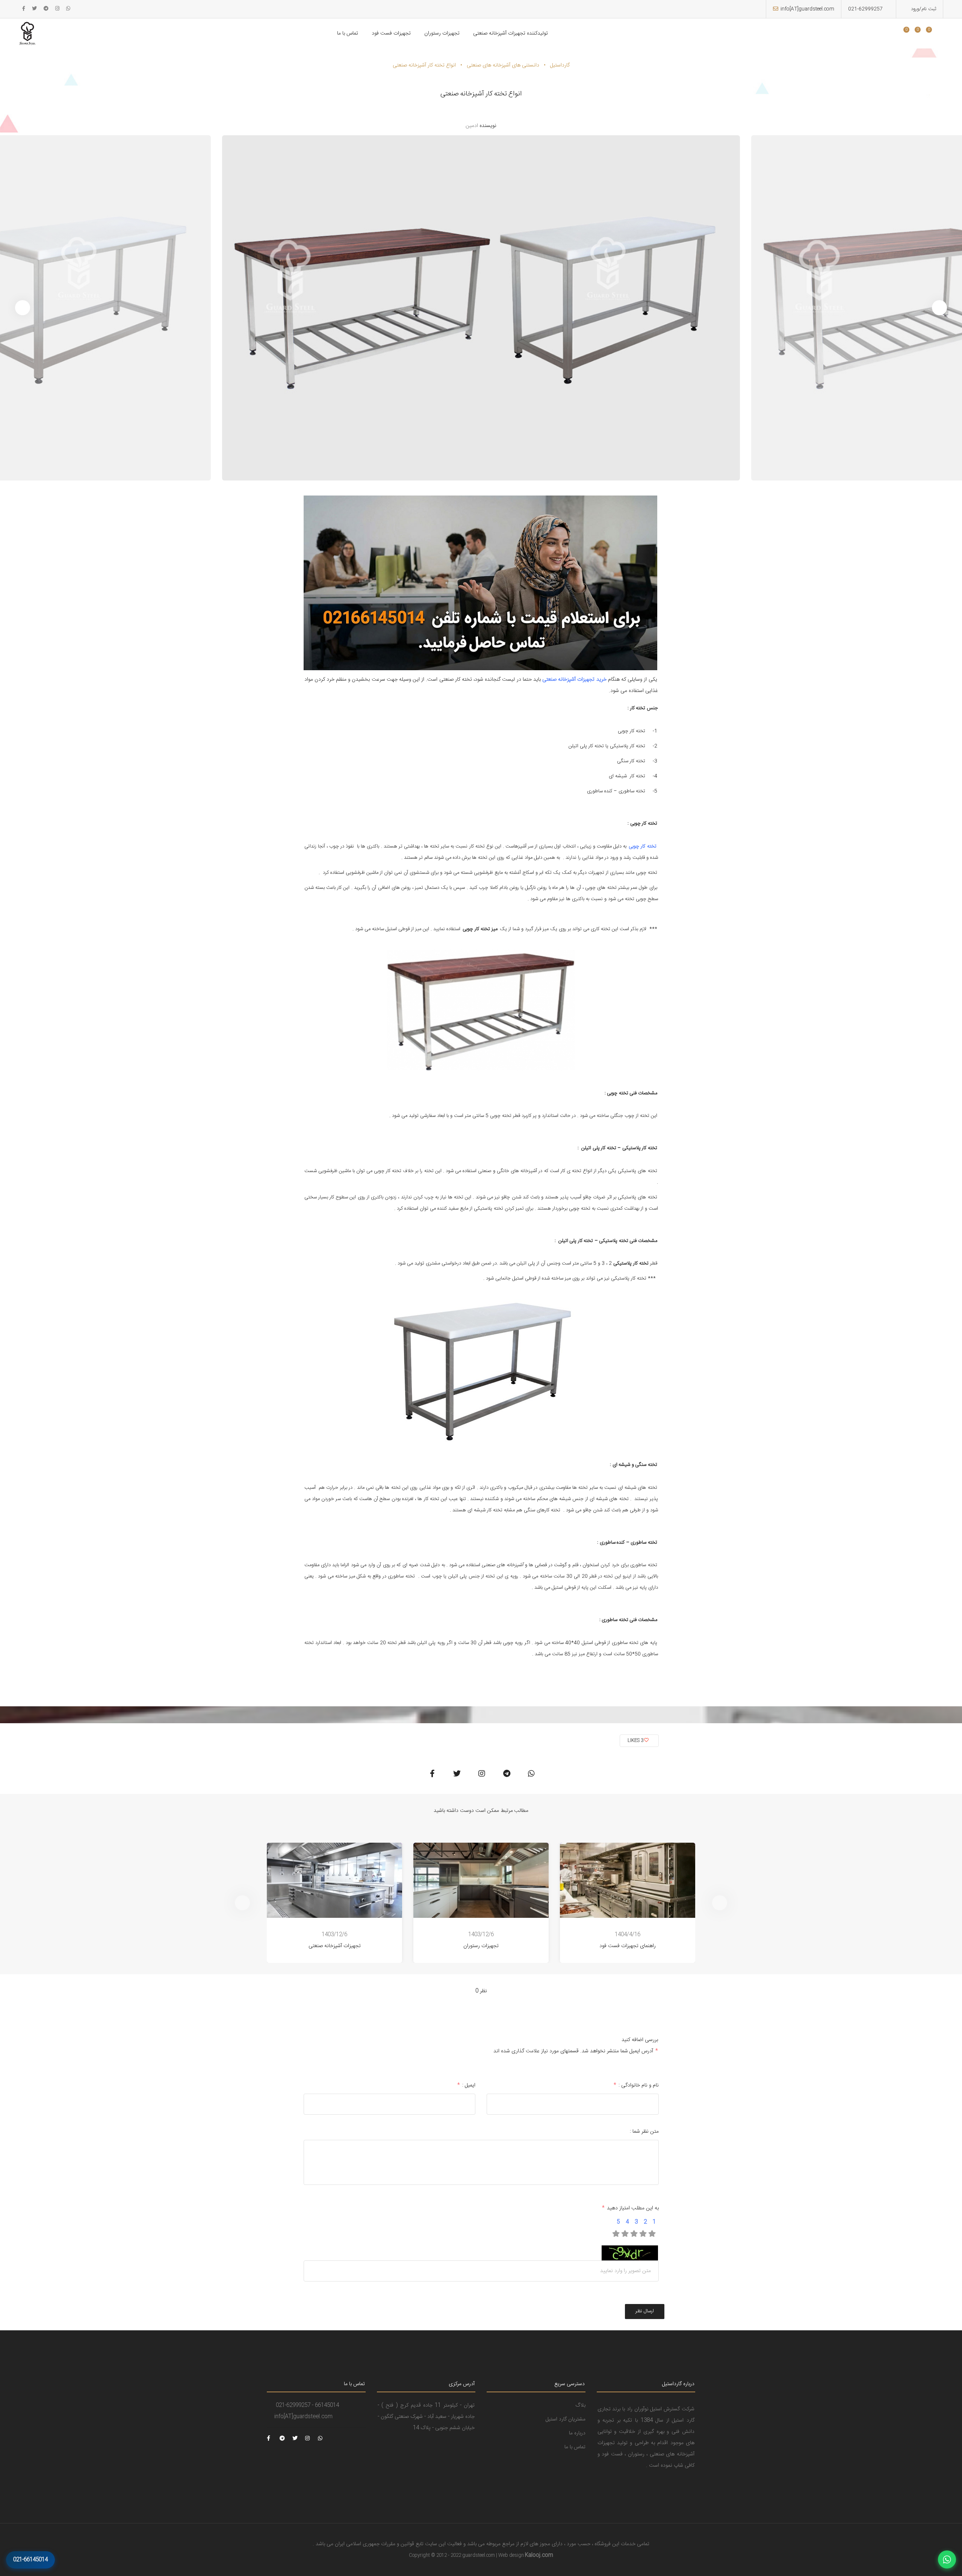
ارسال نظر (645, 2311)
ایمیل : (466, 2085)
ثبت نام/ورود (923, 9)
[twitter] (34, 9)
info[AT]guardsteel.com (807, 9)
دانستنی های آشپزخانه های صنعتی (503, 65)
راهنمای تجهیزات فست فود (628, 1946)
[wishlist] (911, 34)
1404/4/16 (628, 1935)
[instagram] (57, 9)
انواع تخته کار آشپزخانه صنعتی (424, 65)
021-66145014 (30, 2560)
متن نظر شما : (644, 2132)
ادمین (472, 126)
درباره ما (577, 2433)
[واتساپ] (947, 2559)
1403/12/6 (334, 1935)
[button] (23, 308)
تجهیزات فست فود (391, 33)
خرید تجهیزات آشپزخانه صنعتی (574, 680)
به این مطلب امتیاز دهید (630, 2208)
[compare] (923, 34)
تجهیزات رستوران (442, 33)
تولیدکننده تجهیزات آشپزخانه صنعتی (510, 33)
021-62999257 (865, 9)
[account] (934, 34)
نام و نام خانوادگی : (636, 2085)
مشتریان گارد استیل (566, 2419)
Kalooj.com (539, 2555)
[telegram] (46, 9)
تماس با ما (348, 33)
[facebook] (24, 9)
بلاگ (580, 2405)
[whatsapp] (68, 9)
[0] (903, 34)
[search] (892, 34)
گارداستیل (560, 65)
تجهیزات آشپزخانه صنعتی (335, 1946)
